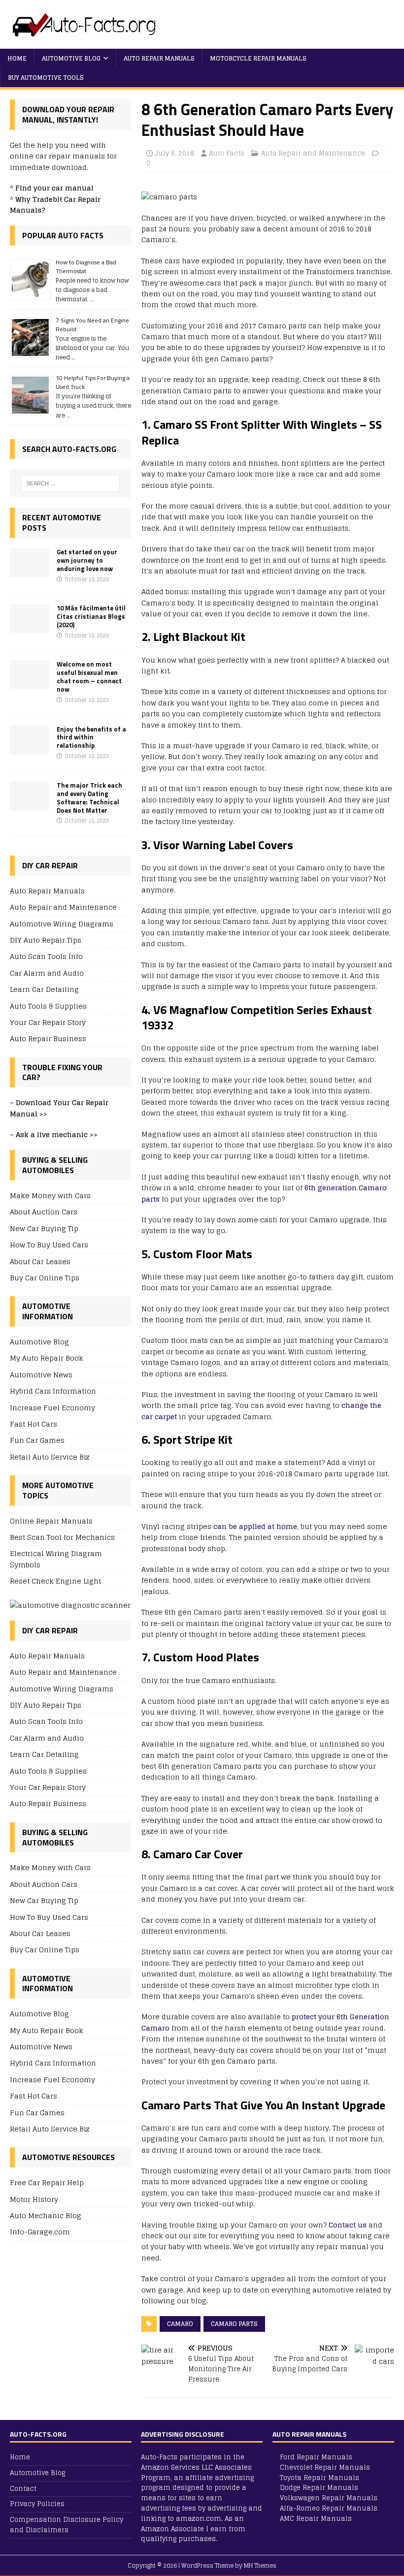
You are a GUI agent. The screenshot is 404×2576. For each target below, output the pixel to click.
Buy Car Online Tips (45, 1278)
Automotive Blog (71, 58)
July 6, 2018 (175, 153)
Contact (23, 2489)
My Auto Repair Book (47, 1358)
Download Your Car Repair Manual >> (59, 1108)
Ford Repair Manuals (316, 2457)
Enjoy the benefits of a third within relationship (91, 737)
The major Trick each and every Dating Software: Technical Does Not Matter (89, 798)
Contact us (348, 2225)
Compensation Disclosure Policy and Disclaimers (67, 2525)
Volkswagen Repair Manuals (329, 2498)
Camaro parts (234, 2324)
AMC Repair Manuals (316, 2519)
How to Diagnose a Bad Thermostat (86, 267)
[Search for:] (70, 483)
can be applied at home (255, 1526)
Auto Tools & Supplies (48, 1006)
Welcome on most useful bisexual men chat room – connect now (89, 677)
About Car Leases (40, 1261)
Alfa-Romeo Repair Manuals (329, 2508)
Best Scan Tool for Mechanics (62, 1537)
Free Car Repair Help (47, 2183)
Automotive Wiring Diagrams (62, 924)
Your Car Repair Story (48, 1022)
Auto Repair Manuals (159, 58)
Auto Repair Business (48, 1038)
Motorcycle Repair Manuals (258, 58)
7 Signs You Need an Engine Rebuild (92, 325)
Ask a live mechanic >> (57, 1134)
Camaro (180, 2324)
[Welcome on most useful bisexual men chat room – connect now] (30, 684)
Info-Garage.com (40, 2232)
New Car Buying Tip (44, 1228)
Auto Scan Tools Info (46, 956)
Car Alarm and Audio (47, 973)
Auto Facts (227, 153)
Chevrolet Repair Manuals (325, 2467)
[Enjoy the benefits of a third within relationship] (30, 748)
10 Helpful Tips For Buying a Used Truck (93, 382)
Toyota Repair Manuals (320, 2478)
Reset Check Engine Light (55, 1581)
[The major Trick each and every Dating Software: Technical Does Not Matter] (30, 805)
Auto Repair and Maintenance (313, 153)
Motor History (34, 2199)
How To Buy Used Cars (49, 1245)
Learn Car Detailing (44, 989)
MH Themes (260, 2565)
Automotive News (41, 1375)
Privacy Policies (37, 2504)
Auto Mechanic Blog (46, 2215)
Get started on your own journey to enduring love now (87, 560)
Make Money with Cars (50, 1196)
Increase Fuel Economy (52, 1408)
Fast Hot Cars (34, 1424)
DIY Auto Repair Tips (46, 940)
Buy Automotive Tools (46, 78)
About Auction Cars (44, 1212)
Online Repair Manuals (51, 1521)
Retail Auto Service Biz (50, 1457)
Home (17, 58)
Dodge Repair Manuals (319, 2488)
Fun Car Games (37, 1440)
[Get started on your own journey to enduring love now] (30, 571)
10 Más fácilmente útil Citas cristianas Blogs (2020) (91, 616)
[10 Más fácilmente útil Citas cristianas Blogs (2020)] (30, 628)
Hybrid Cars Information (53, 1391)
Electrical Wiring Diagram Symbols (56, 1559)
